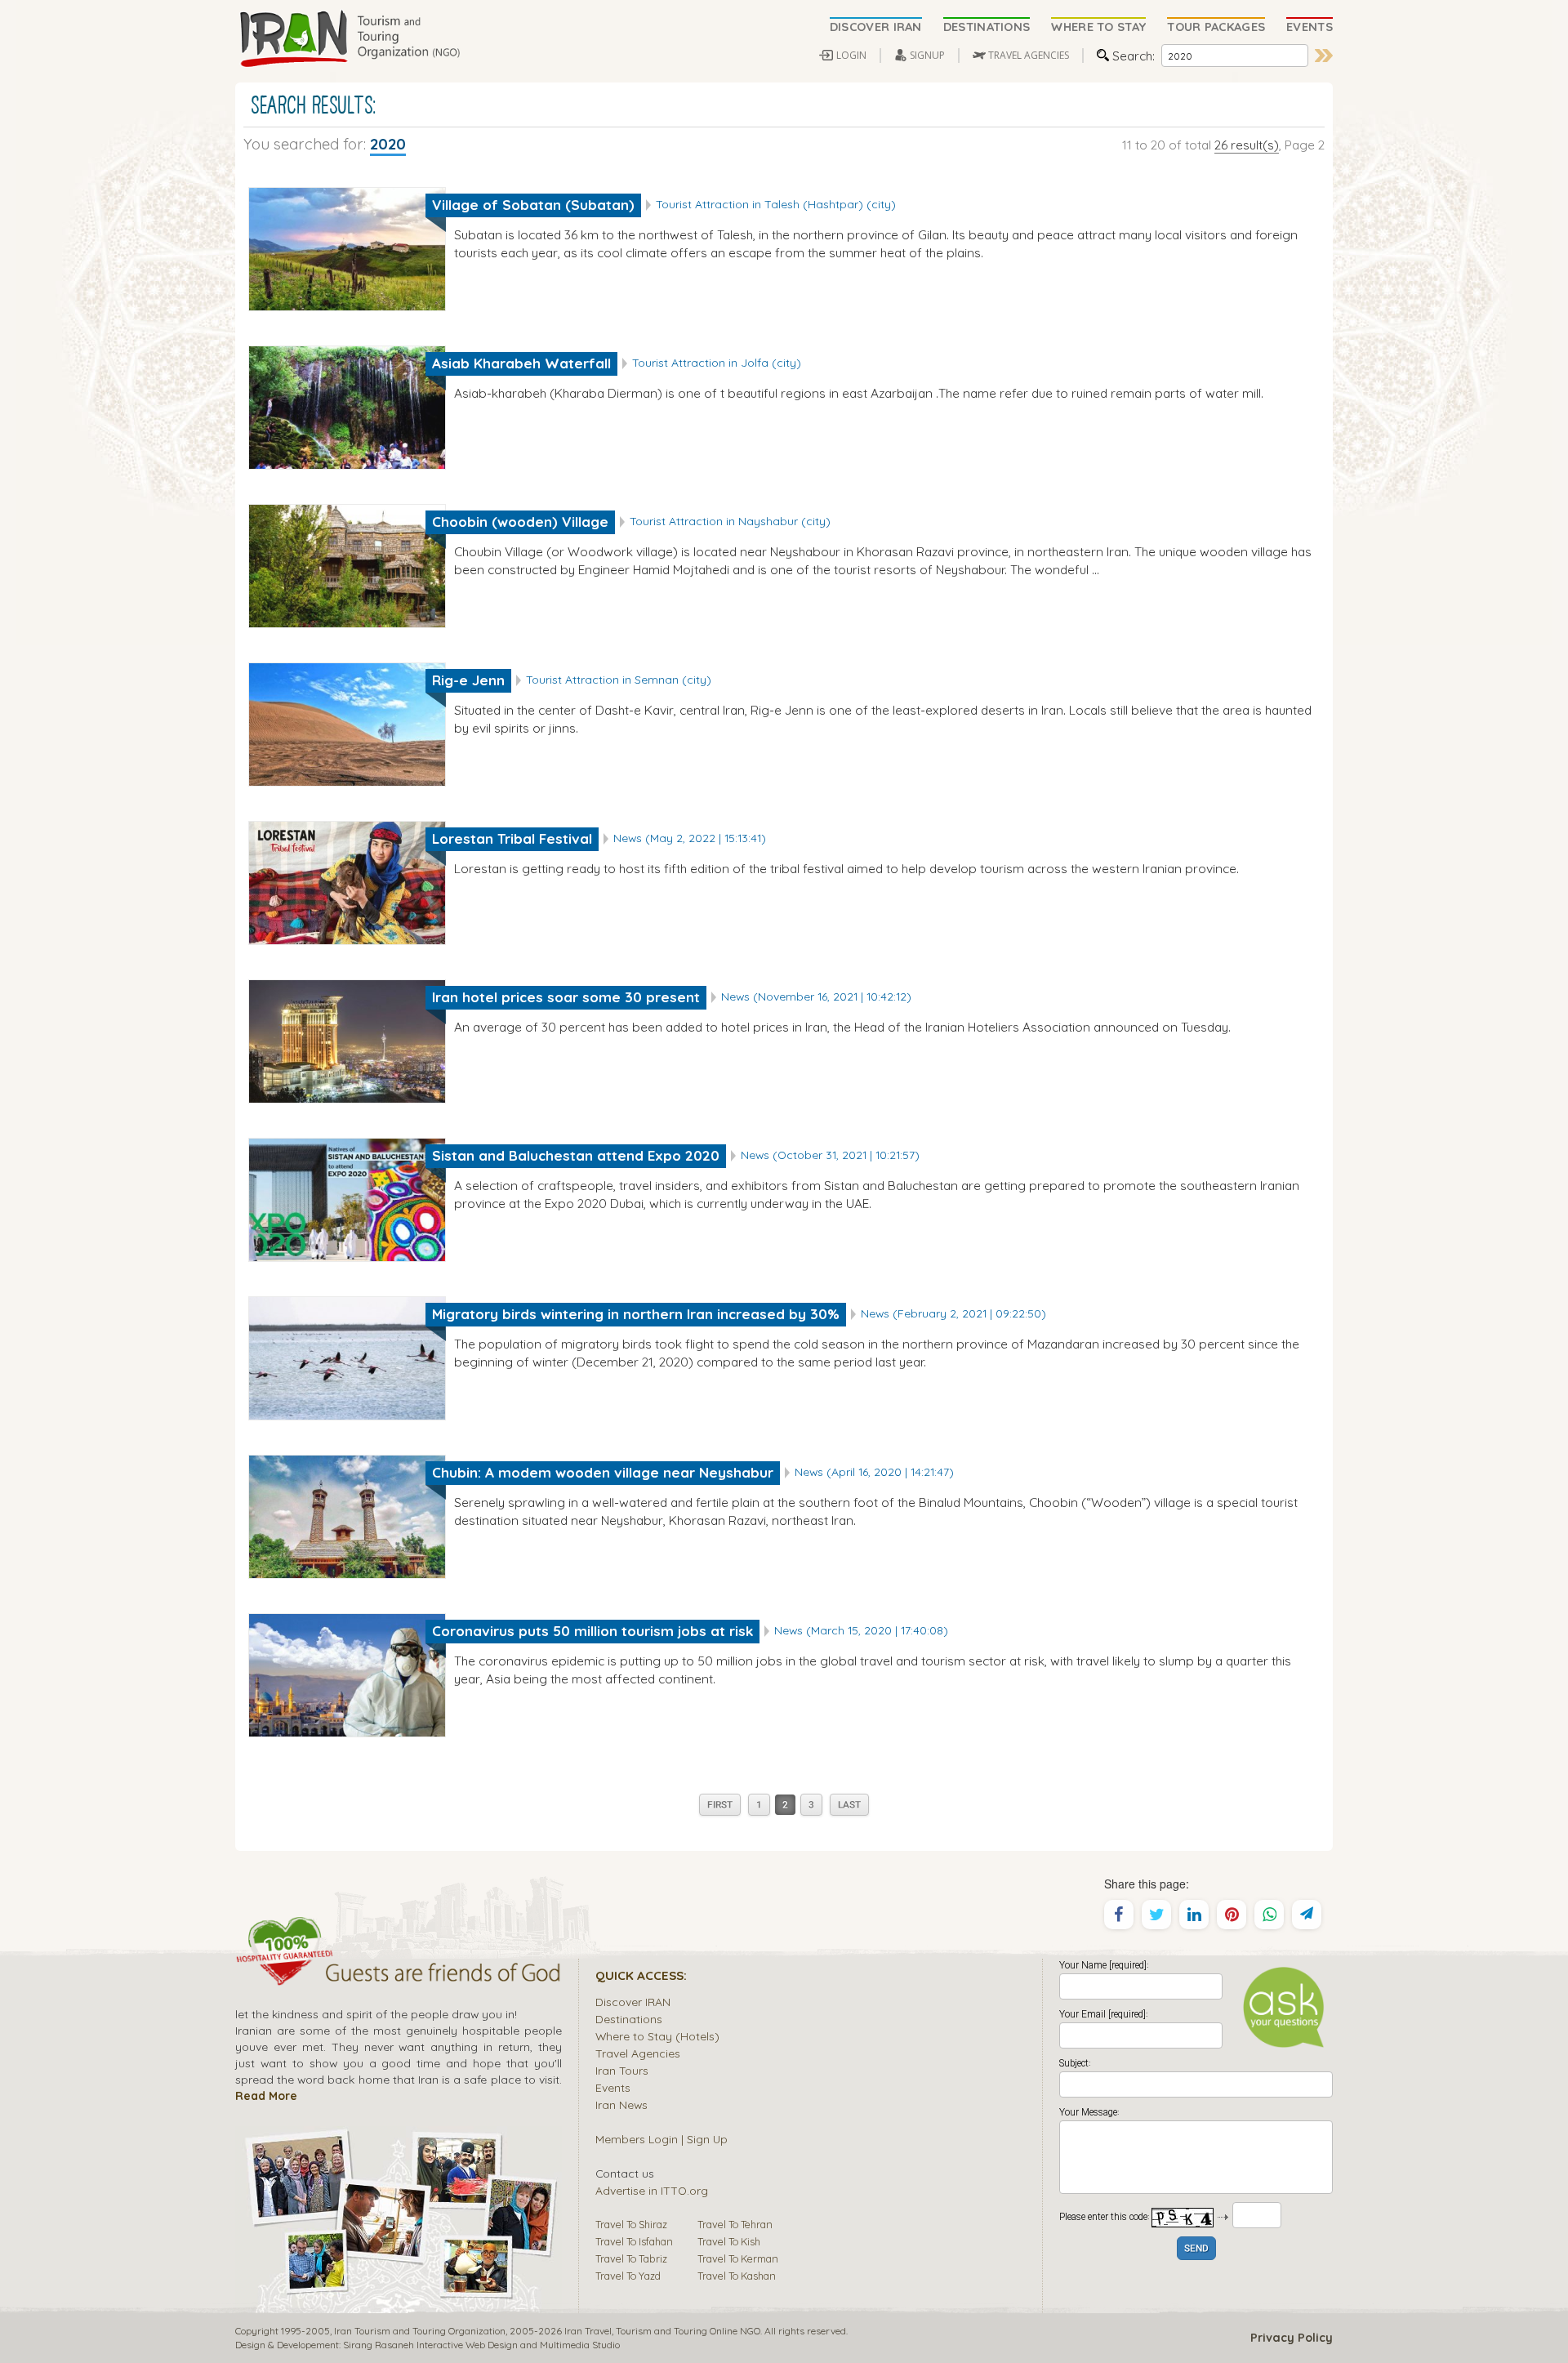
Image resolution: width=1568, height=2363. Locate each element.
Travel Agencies (638, 2053)
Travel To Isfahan (634, 2241)
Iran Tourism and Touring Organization (420, 2331)
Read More (266, 2095)
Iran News (621, 2104)
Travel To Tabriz (631, 2258)
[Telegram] (1307, 1915)
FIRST (720, 1806)
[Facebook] (1119, 1915)
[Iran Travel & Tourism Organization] (350, 39)
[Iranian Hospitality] (399, 1975)
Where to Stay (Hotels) (657, 2036)
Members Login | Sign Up (661, 2139)
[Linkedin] (1194, 1915)
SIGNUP (927, 55)
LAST (849, 1806)
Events (613, 2087)
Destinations (629, 2019)
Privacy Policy (1292, 2338)
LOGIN (851, 55)
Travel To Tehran (735, 2224)
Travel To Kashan (737, 2276)
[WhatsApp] (1269, 1915)
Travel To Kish (729, 2241)
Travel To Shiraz (631, 2224)
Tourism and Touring (661, 2331)
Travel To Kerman (738, 2258)
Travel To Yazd (628, 2276)
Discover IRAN (633, 2002)
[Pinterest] (1232, 1915)
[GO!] (1324, 56)
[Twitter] (1156, 1915)
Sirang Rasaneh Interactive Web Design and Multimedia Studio (481, 2345)
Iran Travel (588, 2331)
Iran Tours (622, 2070)
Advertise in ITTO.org (652, 2190)
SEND (1196, 2249)
